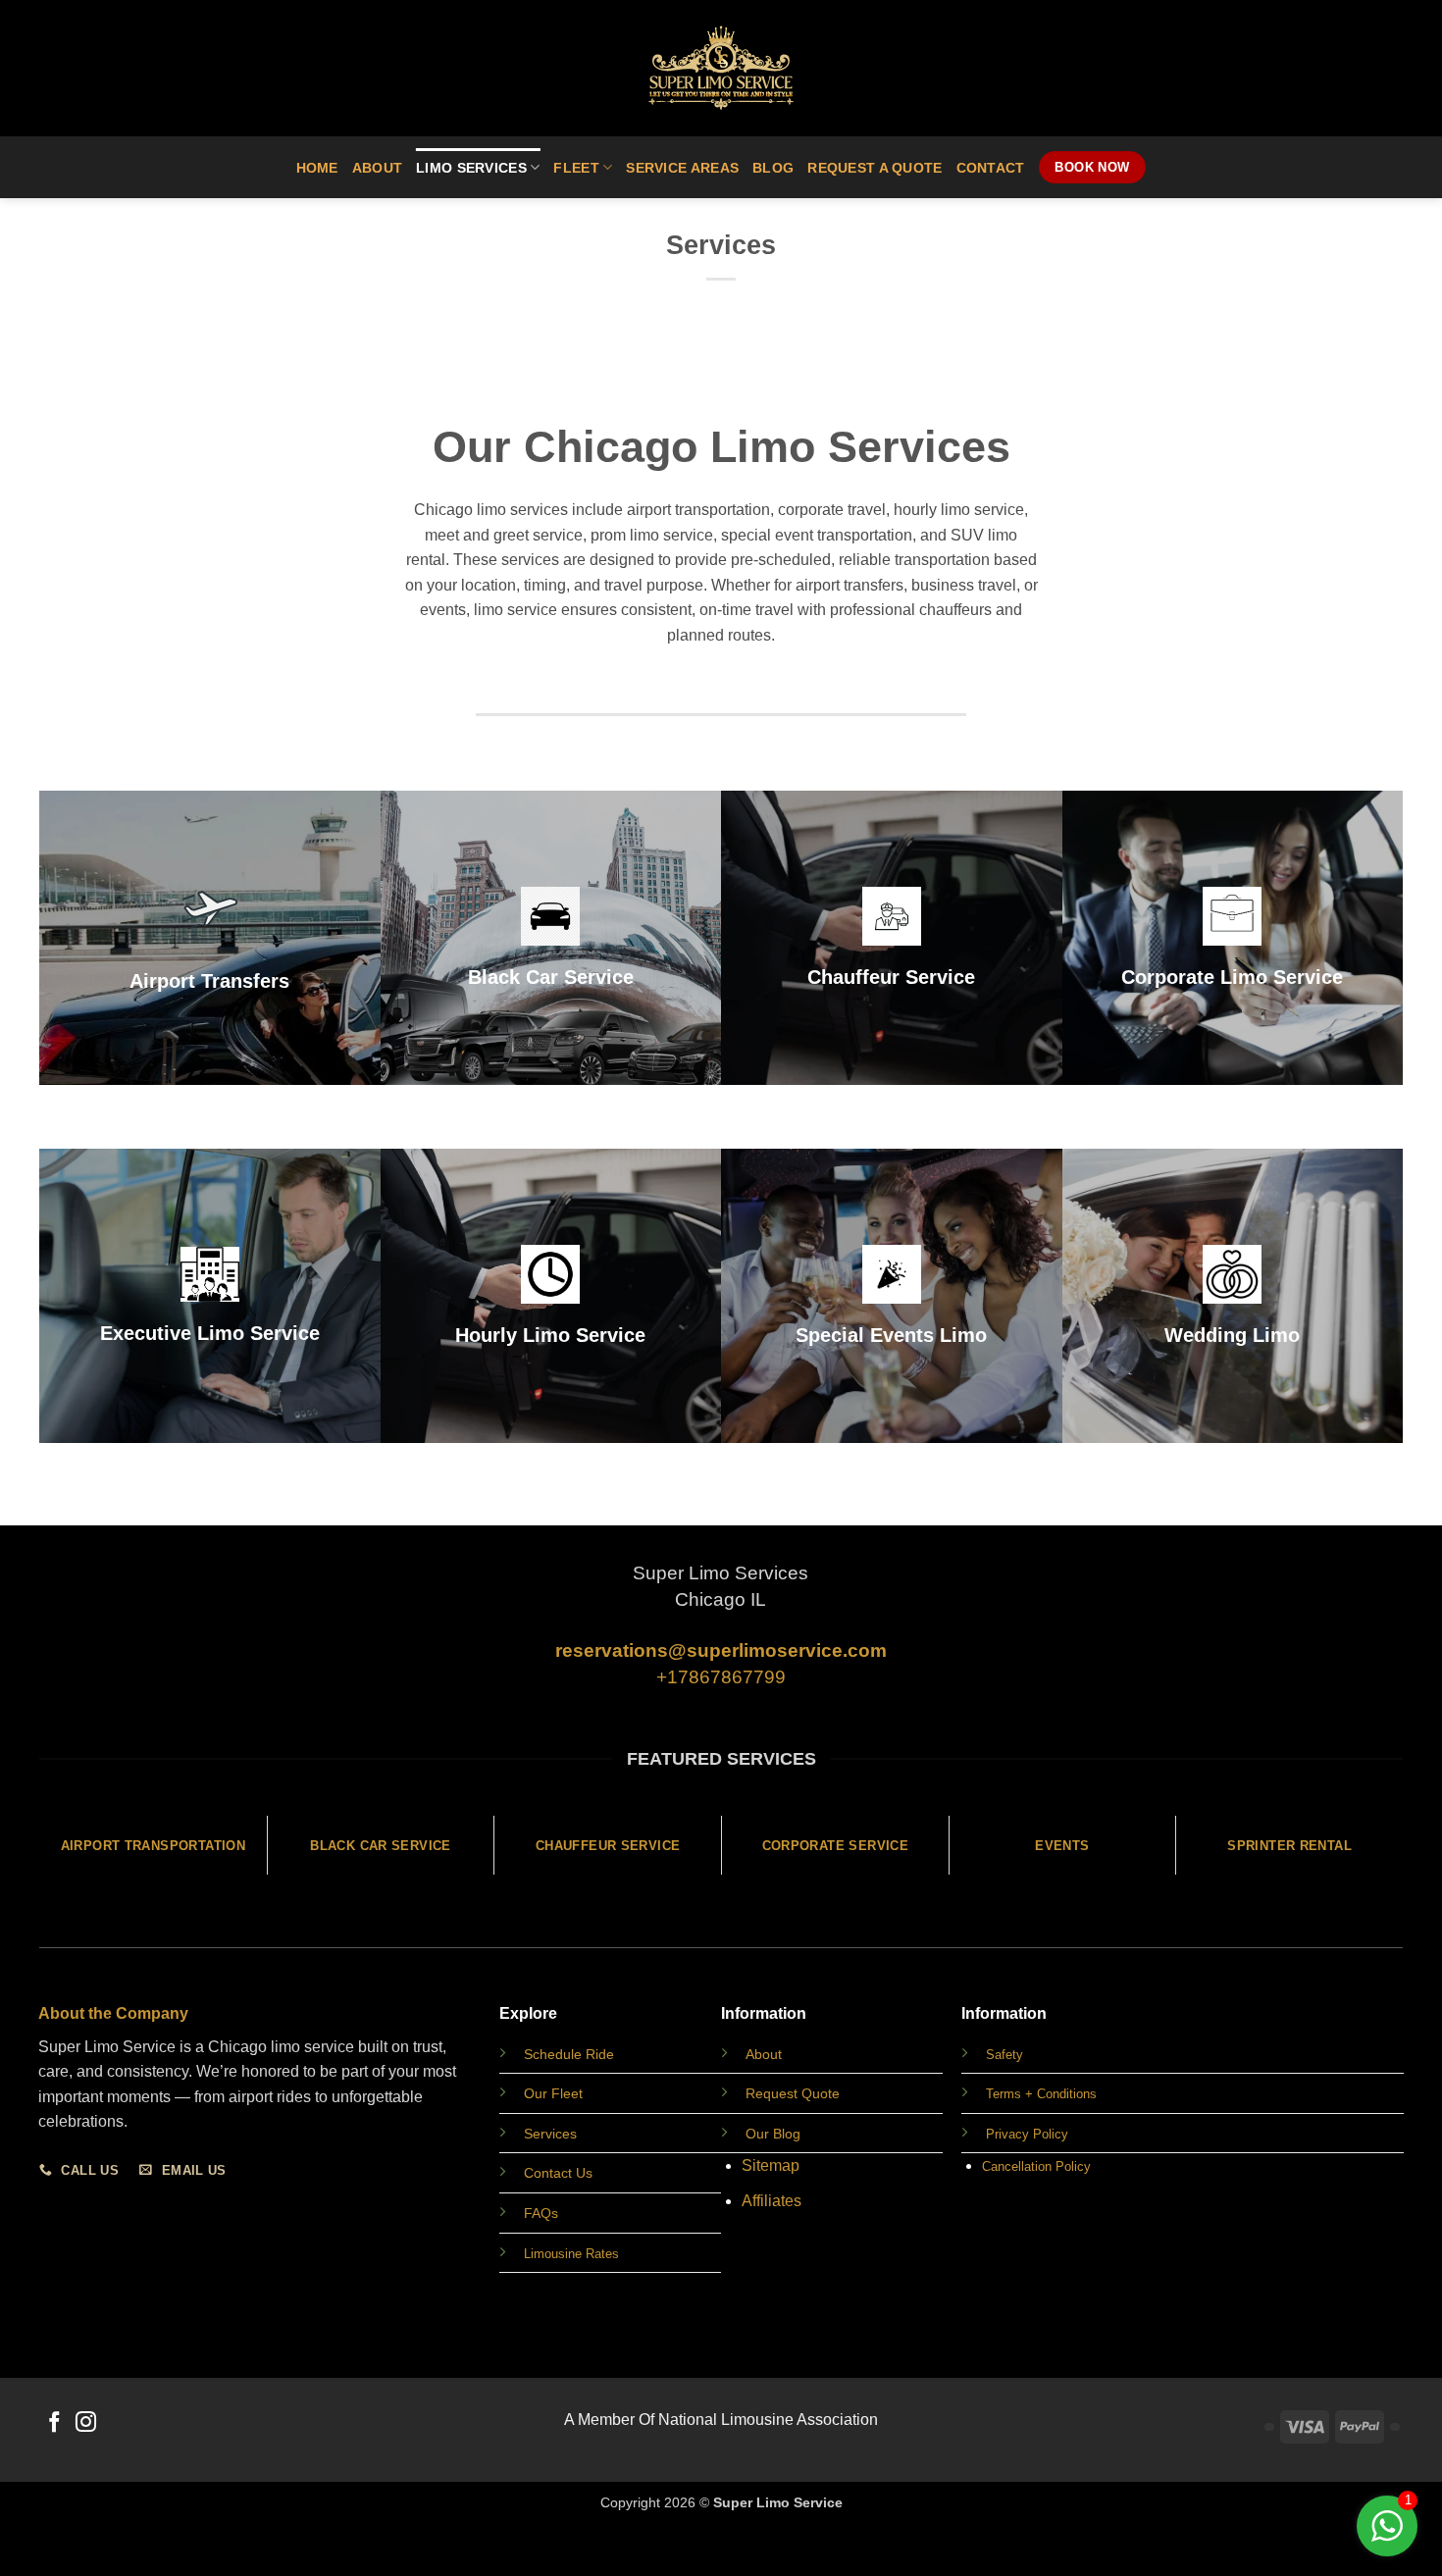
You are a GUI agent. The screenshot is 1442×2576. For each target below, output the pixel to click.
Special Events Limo (891, 1335)
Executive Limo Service (210, 1333)
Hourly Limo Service (550, 1335)
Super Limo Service (778, 2502)
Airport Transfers (209, 981)
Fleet (576, 168)
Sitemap (771, 2165)
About (377, 168)
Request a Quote (875, 168)
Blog (773, 168)
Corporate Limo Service (1232, 977)
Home (317, 168)
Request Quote (793, 2093)
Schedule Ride (569, 2054)
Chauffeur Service (891, 977)
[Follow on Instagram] (86, 2423)
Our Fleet (553, 2093)
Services (550, 2134)
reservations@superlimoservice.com (721, 1650)
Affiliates (772, 2201)
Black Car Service (551, 977)
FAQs (541, 2213)
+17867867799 (721, 1677)
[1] (1387, 2536)
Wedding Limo (1232, 1335)
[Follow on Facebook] (54, 2423)
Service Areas (682, 168)
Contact (991, 168)
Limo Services (471, 168)
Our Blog (773, 2134)
